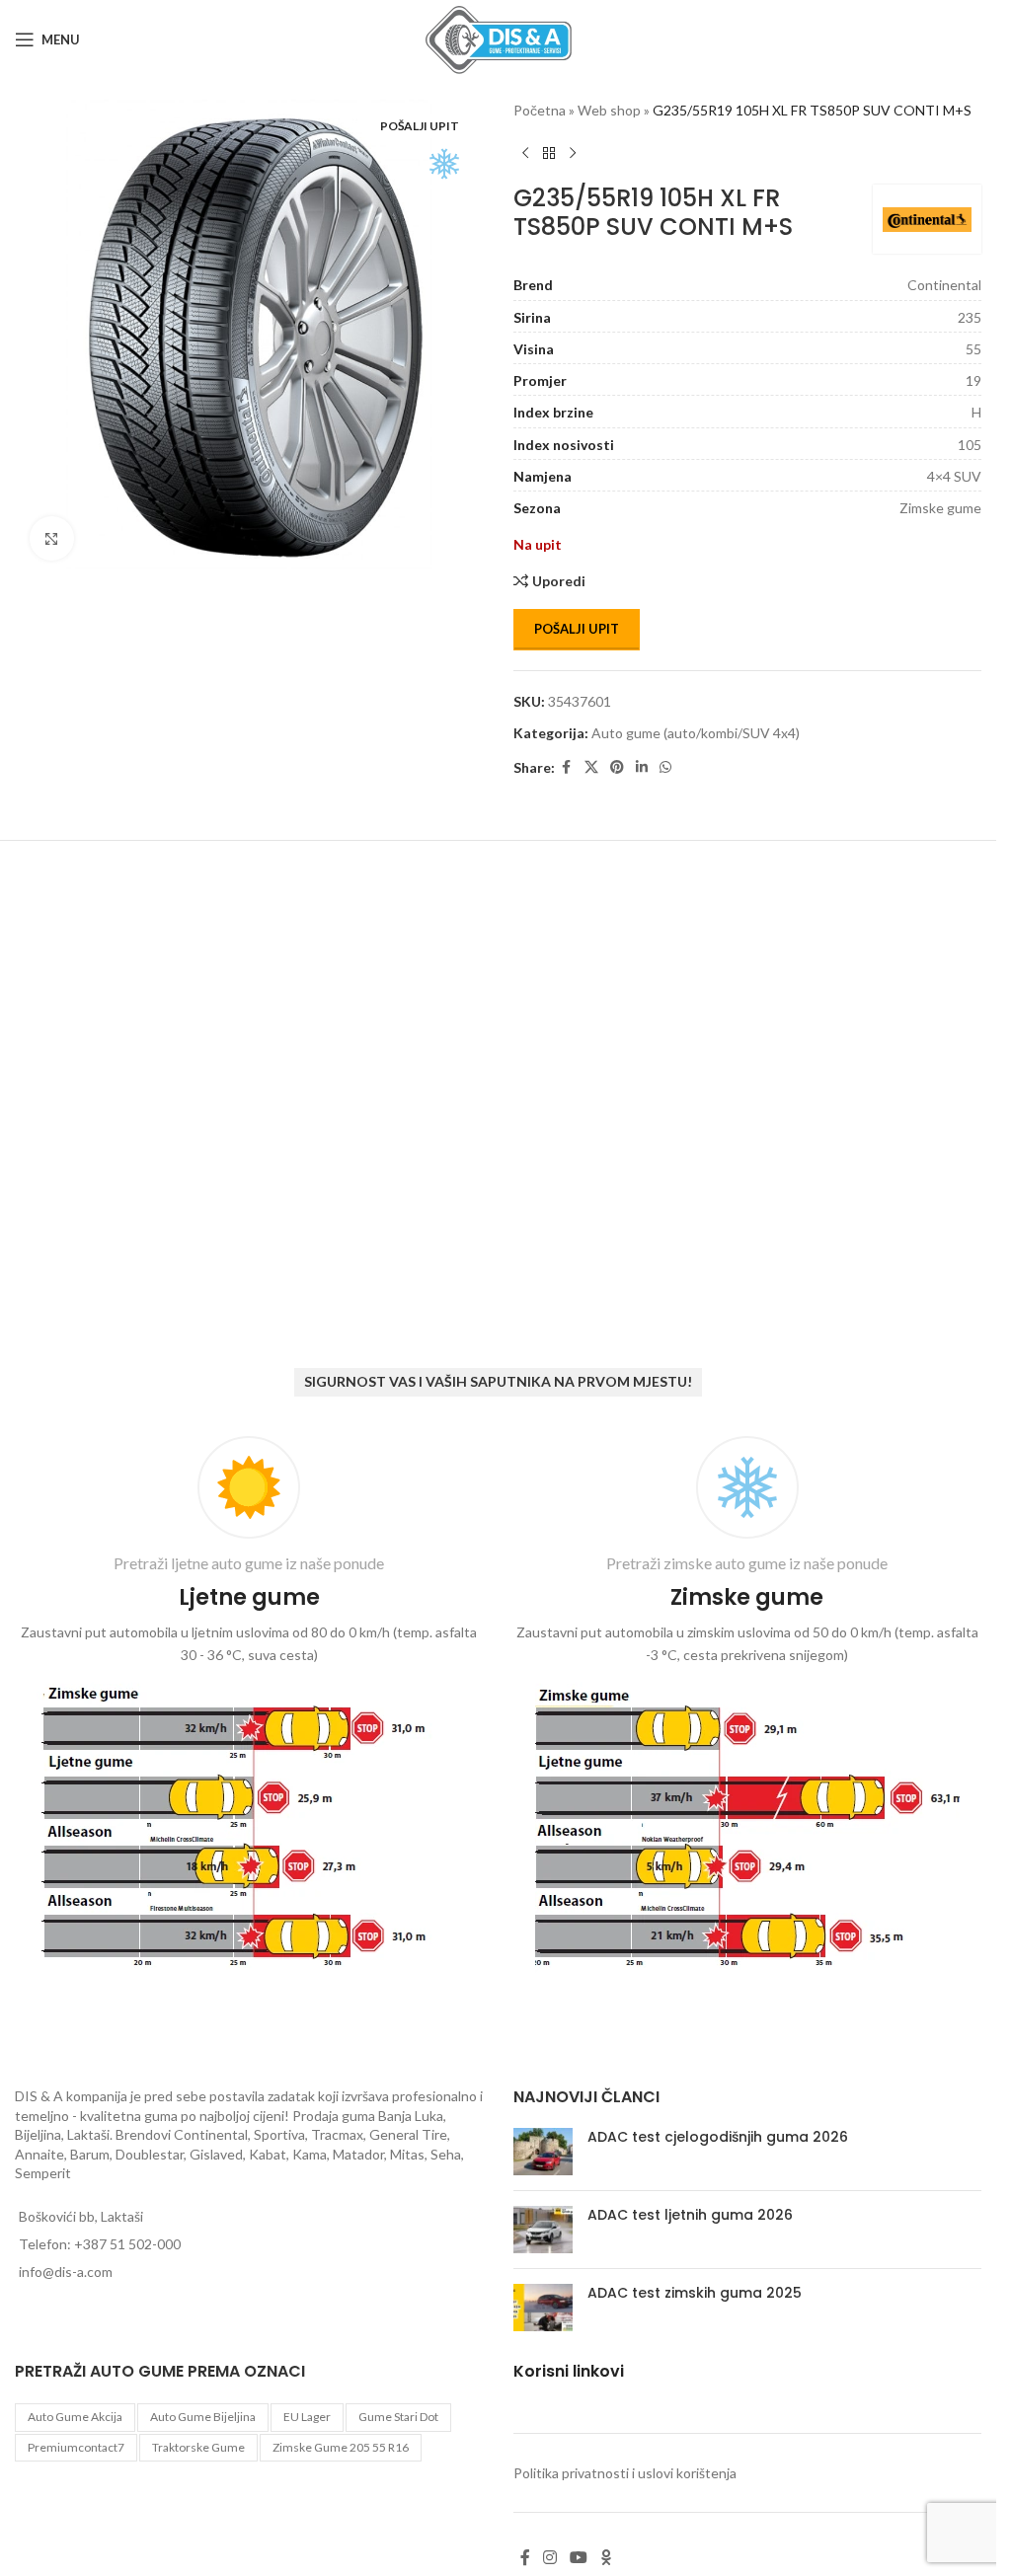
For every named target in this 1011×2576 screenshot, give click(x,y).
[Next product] (573, 153)
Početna (540, 110)
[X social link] (591, 767)
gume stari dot (398, 2417)
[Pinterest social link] (617, 767)
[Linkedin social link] (642, 767)
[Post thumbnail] (543, 2152)
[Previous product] (525, 153)
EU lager (307, 2417)
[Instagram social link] (550, 2557)
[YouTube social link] (579, 2557)
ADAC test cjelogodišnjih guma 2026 (718, 2137)
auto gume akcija (75, 2417)
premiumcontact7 (76, 2447)
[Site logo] (499, 38)
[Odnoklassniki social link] (606, 2557)
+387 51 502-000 (127, 2244)
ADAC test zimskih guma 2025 (695, 2293)
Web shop (609, 110)
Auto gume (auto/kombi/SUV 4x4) (696, 733)
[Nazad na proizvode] (549, 153)
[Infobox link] (249, 1707)
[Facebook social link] (567, 767)
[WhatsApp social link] (665, 767)
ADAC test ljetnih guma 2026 (690, 2215)
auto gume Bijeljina (203, 2417)
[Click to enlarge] (52, 531)
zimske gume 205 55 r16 (341, 2447)
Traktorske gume (198, 2447)
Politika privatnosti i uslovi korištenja (625, 2473)
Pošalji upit (577, 629)
